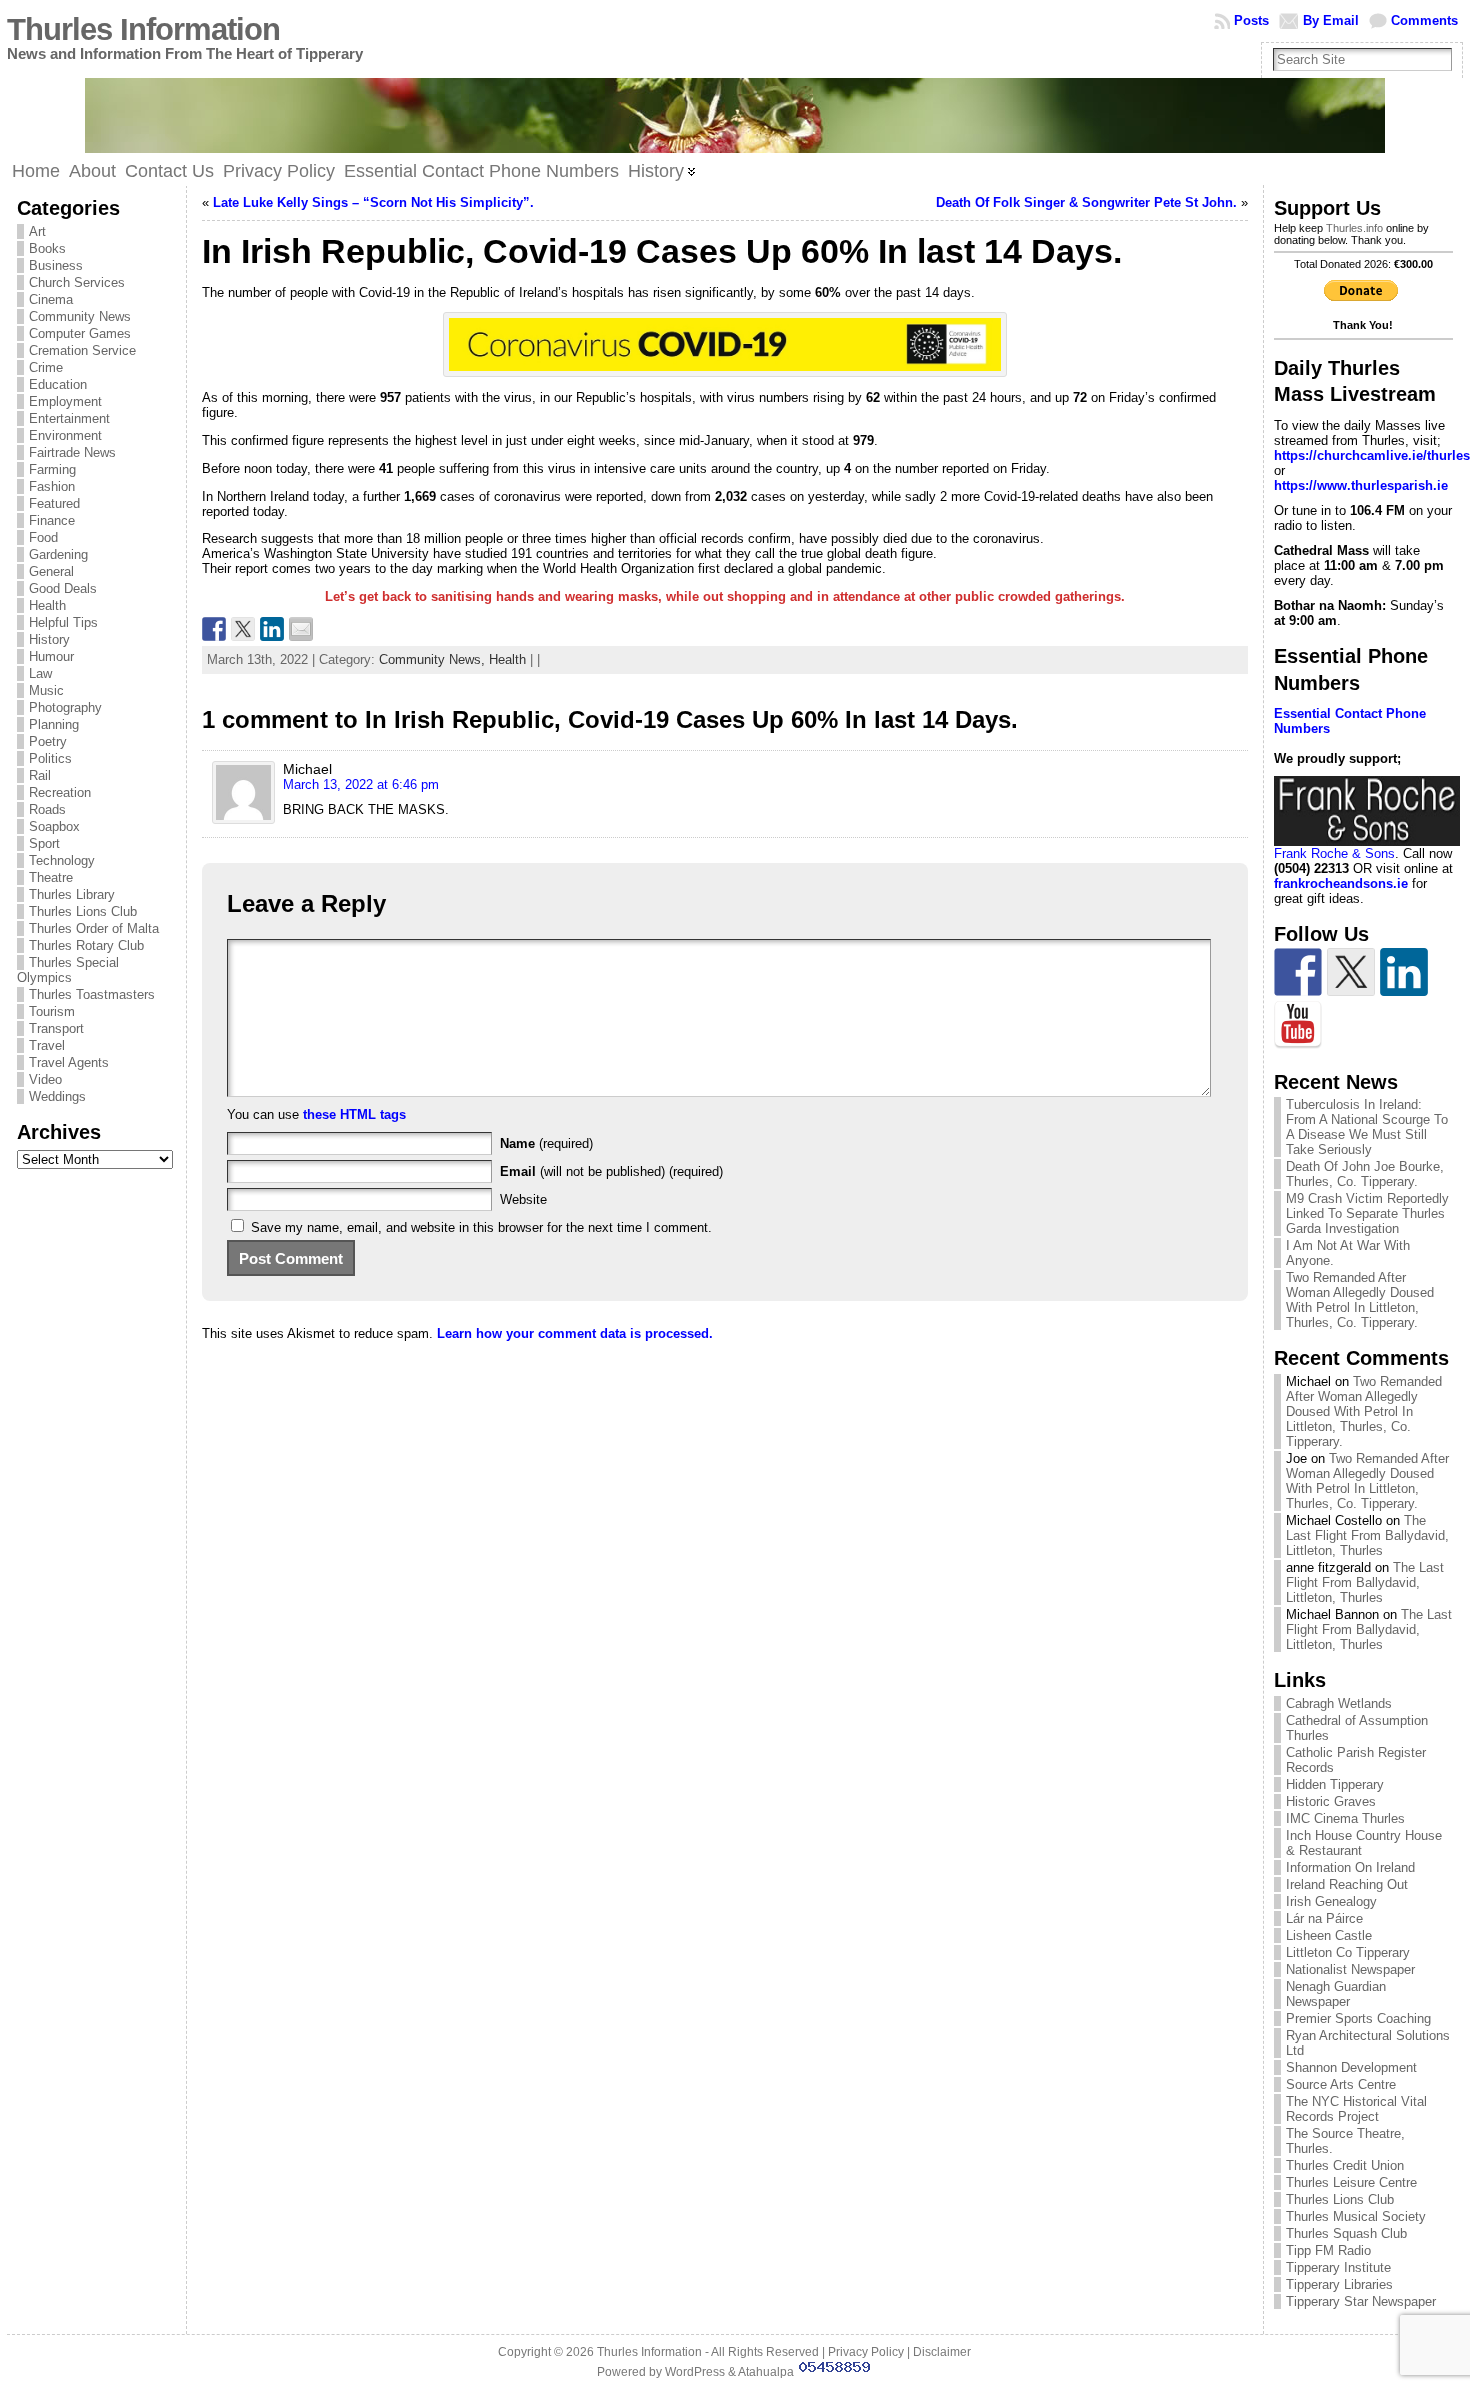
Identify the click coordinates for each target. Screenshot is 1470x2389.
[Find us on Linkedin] (1404, 972)
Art (37, 231)
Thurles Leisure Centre (1351, 2182)
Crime (46, 367)
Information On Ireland (1350, 1867)
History (49, 639)
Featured (54, 503)
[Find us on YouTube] (1298, 1025)
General (51, 571)
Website (523, 1199)
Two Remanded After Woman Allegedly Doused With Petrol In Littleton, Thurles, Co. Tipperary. (1360, 1300)
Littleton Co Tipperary (1348, 1952)
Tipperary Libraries (1339, 2284)
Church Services (77, 282)
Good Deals (63, 588)
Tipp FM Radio (1328, 2250)
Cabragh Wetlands (1339, 1703)
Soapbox (54, 826)
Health (47, 605)
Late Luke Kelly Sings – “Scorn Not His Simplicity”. (373, 202)
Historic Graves (1331, 1801)
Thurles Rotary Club (86, 945)
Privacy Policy (866, 2352)
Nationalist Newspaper (1350, 1969)
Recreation (60, 792)
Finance (52, 520)
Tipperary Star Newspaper (1361, 2301)
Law (40, 673)
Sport (44, 843)
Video (45, 1079)
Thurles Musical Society (1356, 2216)
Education (58, 384)
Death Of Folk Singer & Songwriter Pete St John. (1086, 202)
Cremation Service (82, 350)
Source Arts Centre (1341, 2084)
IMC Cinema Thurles (1345, 1818)
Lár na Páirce (1324, 1918)
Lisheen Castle (1329, 1935)
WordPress (695, 2372)
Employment (65, 401)
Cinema (51, 299)
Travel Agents (69, 1062)
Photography (65, 707)
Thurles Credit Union (1345, 2165)
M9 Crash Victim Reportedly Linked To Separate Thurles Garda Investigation (1367, 1213)
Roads (47, 809)
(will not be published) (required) (611, 1171)
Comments (1424, 20)
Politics (50, 758)
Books (47, 248)
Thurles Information (143, 29)
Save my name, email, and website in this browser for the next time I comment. (481, 1227)
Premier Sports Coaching (1358, 2018)
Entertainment (69, 418)
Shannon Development (1351, 2067)
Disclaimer (942, 2352)
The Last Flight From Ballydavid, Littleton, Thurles (1367, 1535)
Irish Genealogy (1331, 1901)
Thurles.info (1354, 228)
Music (46, 690)
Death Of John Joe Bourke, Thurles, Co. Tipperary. (1365, 1174)
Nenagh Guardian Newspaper (1336, 1994)
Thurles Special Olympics (68, 970)
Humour (51, 656)
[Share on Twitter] (243, 629)
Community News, (434, 659)
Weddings (57, 1096)
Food (43, 537)
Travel (47, 1045)
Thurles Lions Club (83, 911)
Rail (40, 775)
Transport (56, 1028)
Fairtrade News (72, 452)
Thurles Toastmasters (92, 994)
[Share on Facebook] (214, 629)
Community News (80, 316)
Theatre (51, 877)
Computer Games (80, 333)
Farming (52, 469)
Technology (62, 860)
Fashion (52, 486)
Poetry (48, 741)
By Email (1331, 20)
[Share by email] (301, 629)
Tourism (52, 1011)
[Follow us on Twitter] (1351, 972)
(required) (546, 1143)
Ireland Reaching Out (1347, 1884)
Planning (54, 724)
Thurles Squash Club (1346, 2233)
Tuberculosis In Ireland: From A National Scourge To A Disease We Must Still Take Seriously (1367, 1127)
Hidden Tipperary (1335, 1784)
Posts (1251, 20)
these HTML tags (354, 1114)
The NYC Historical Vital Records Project (1356, 2109)
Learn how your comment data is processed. (575, 1333)
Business (56, 265)
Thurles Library (72, 894)
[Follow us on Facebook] (1298, 972)
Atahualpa (766, 2372)
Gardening (58, 554)
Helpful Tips (63, 622)
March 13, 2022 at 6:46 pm (361, 784)
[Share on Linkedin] (272, 629)
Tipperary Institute (1338, 2267)
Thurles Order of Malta (94, 928)
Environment (65, 435)
